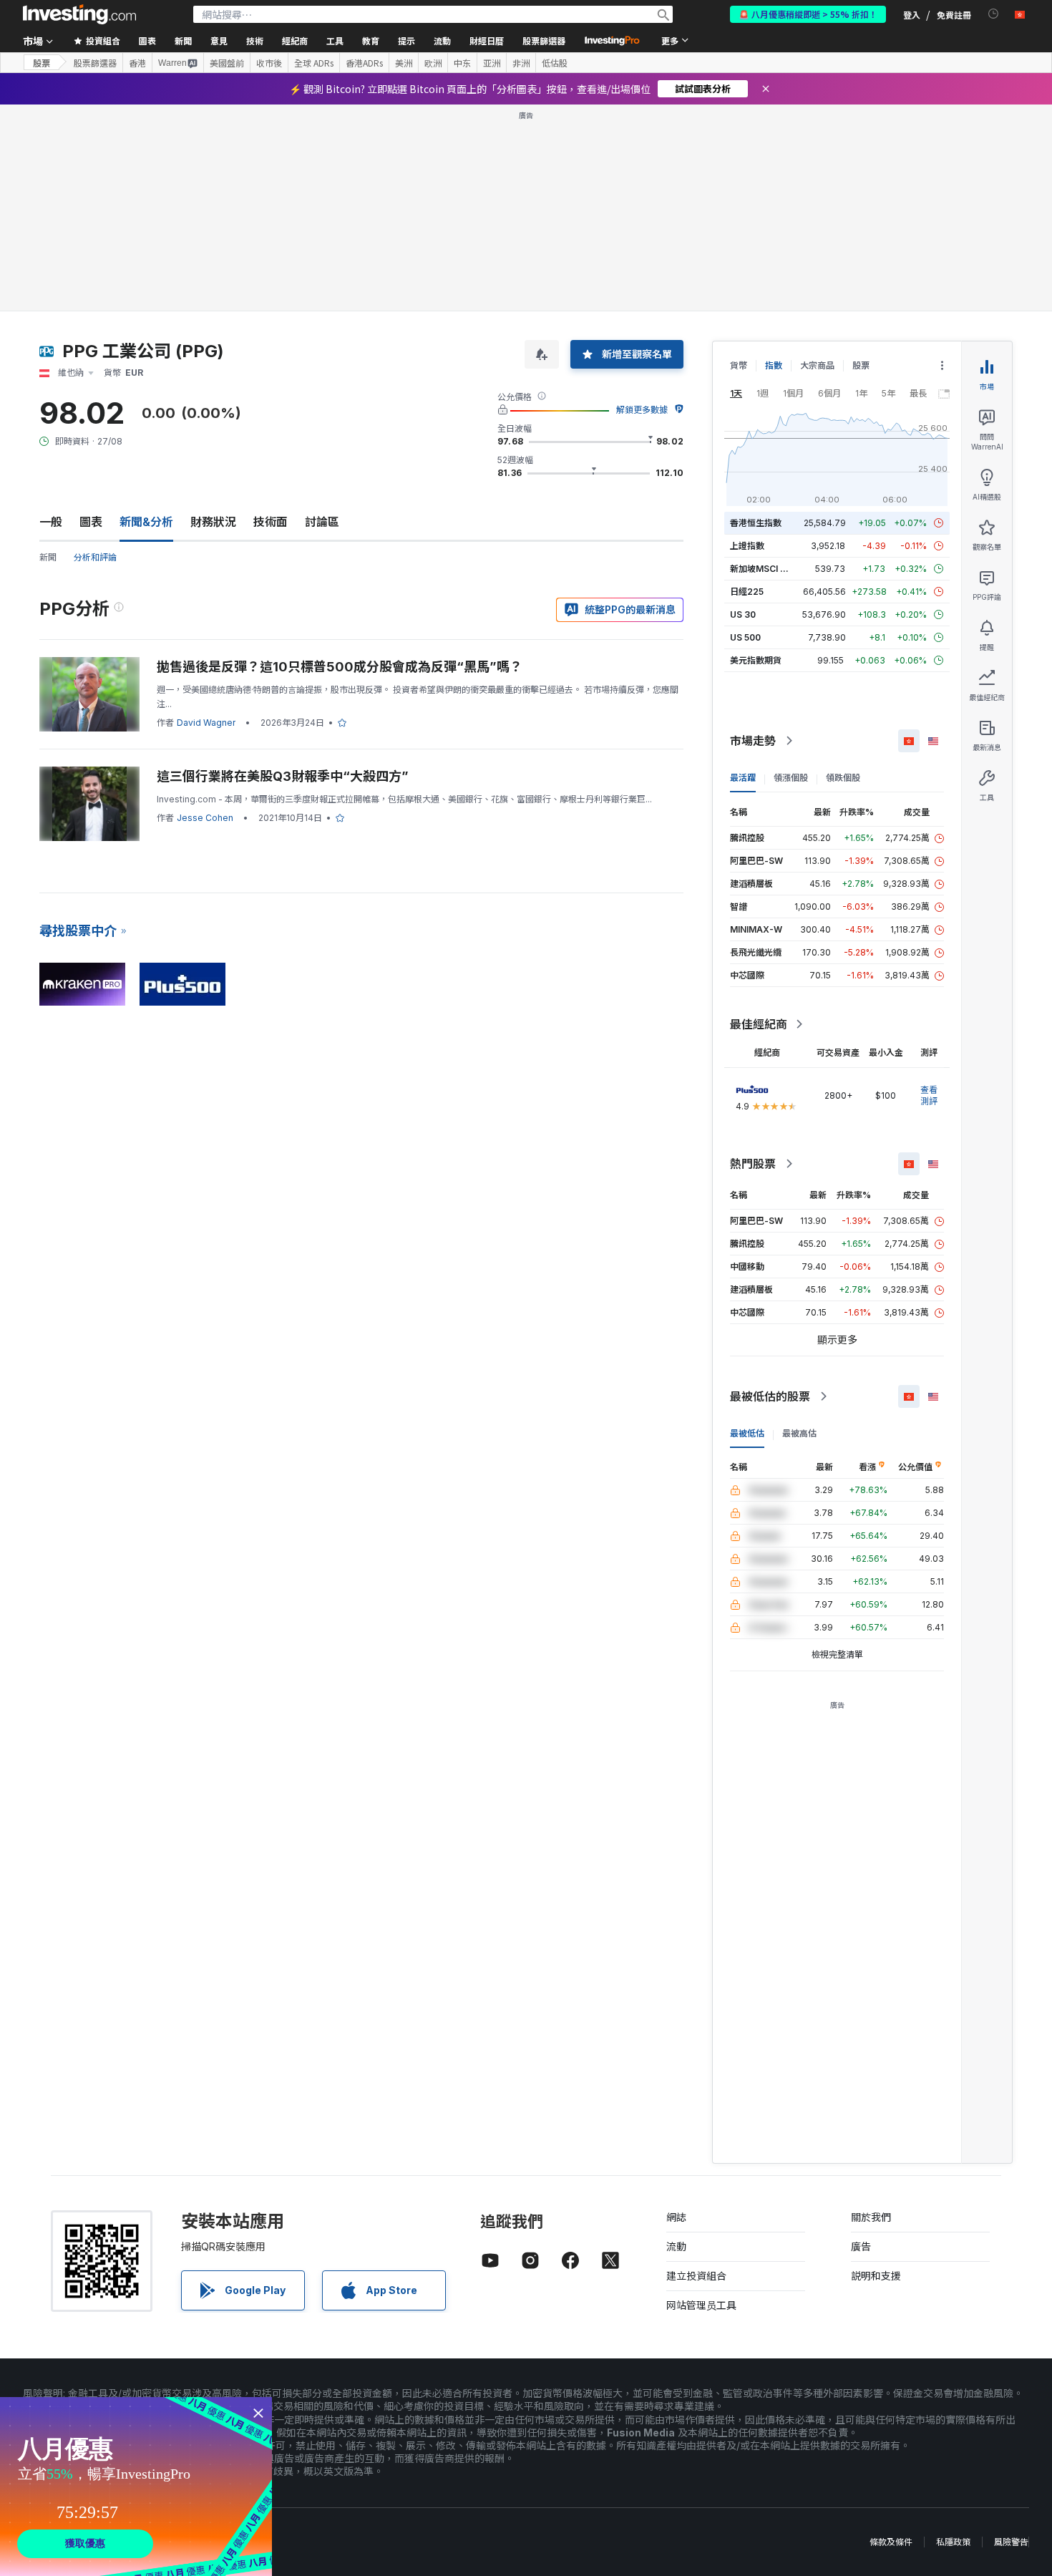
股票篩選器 (544, 40)
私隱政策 (953, 2542)
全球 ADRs (314, 63)
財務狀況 (213, 522)
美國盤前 (227, 63)
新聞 (48, 557)
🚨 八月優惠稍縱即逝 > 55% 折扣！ (808, 14)
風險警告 (1011, 2542)
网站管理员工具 (701, 2305)
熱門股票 (753, 1164)
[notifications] (994, 14)
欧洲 (433, 63)
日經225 (747, 592)
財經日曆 (487, 40)
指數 (774, 365)
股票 (42, 63)
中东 (462, 63)
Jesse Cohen (205, 818)
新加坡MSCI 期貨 (764, 569)
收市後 (269, 63)
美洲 (404, 63)
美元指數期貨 (756, 660)
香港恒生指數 (756, 523)
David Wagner (206, 723)
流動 (676, 2246)
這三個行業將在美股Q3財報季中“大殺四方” (283, 776)
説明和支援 (876, 2276)
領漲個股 (791, 778)
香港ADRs (364, 63)
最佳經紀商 (759, 1024)
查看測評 (929, 1095)
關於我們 (871, 2217)
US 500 (745, 637)
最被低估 (747, 1433)
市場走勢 (753, 741)
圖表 (91, 522)
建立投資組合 (696, 2276)
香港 (137, 63)
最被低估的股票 (770, 1396)
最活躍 (743, 778)
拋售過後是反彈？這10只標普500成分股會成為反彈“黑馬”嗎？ (340, 667)
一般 (51, 522)
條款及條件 (891, 2542)
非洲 (521, 63)
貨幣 (739, 365)
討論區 (322, 522)
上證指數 (747, 546)
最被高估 (799, 1433)
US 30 (743, 614)
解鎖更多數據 (642, 410)
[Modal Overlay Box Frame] (136, 2487)
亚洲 (492, 63)
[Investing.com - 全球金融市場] (79, 14)
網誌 (676, 2217)
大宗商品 (817, 365)
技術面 (271, 522)
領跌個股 (843, 778)
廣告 (861, 2246)
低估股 (555, 63)
